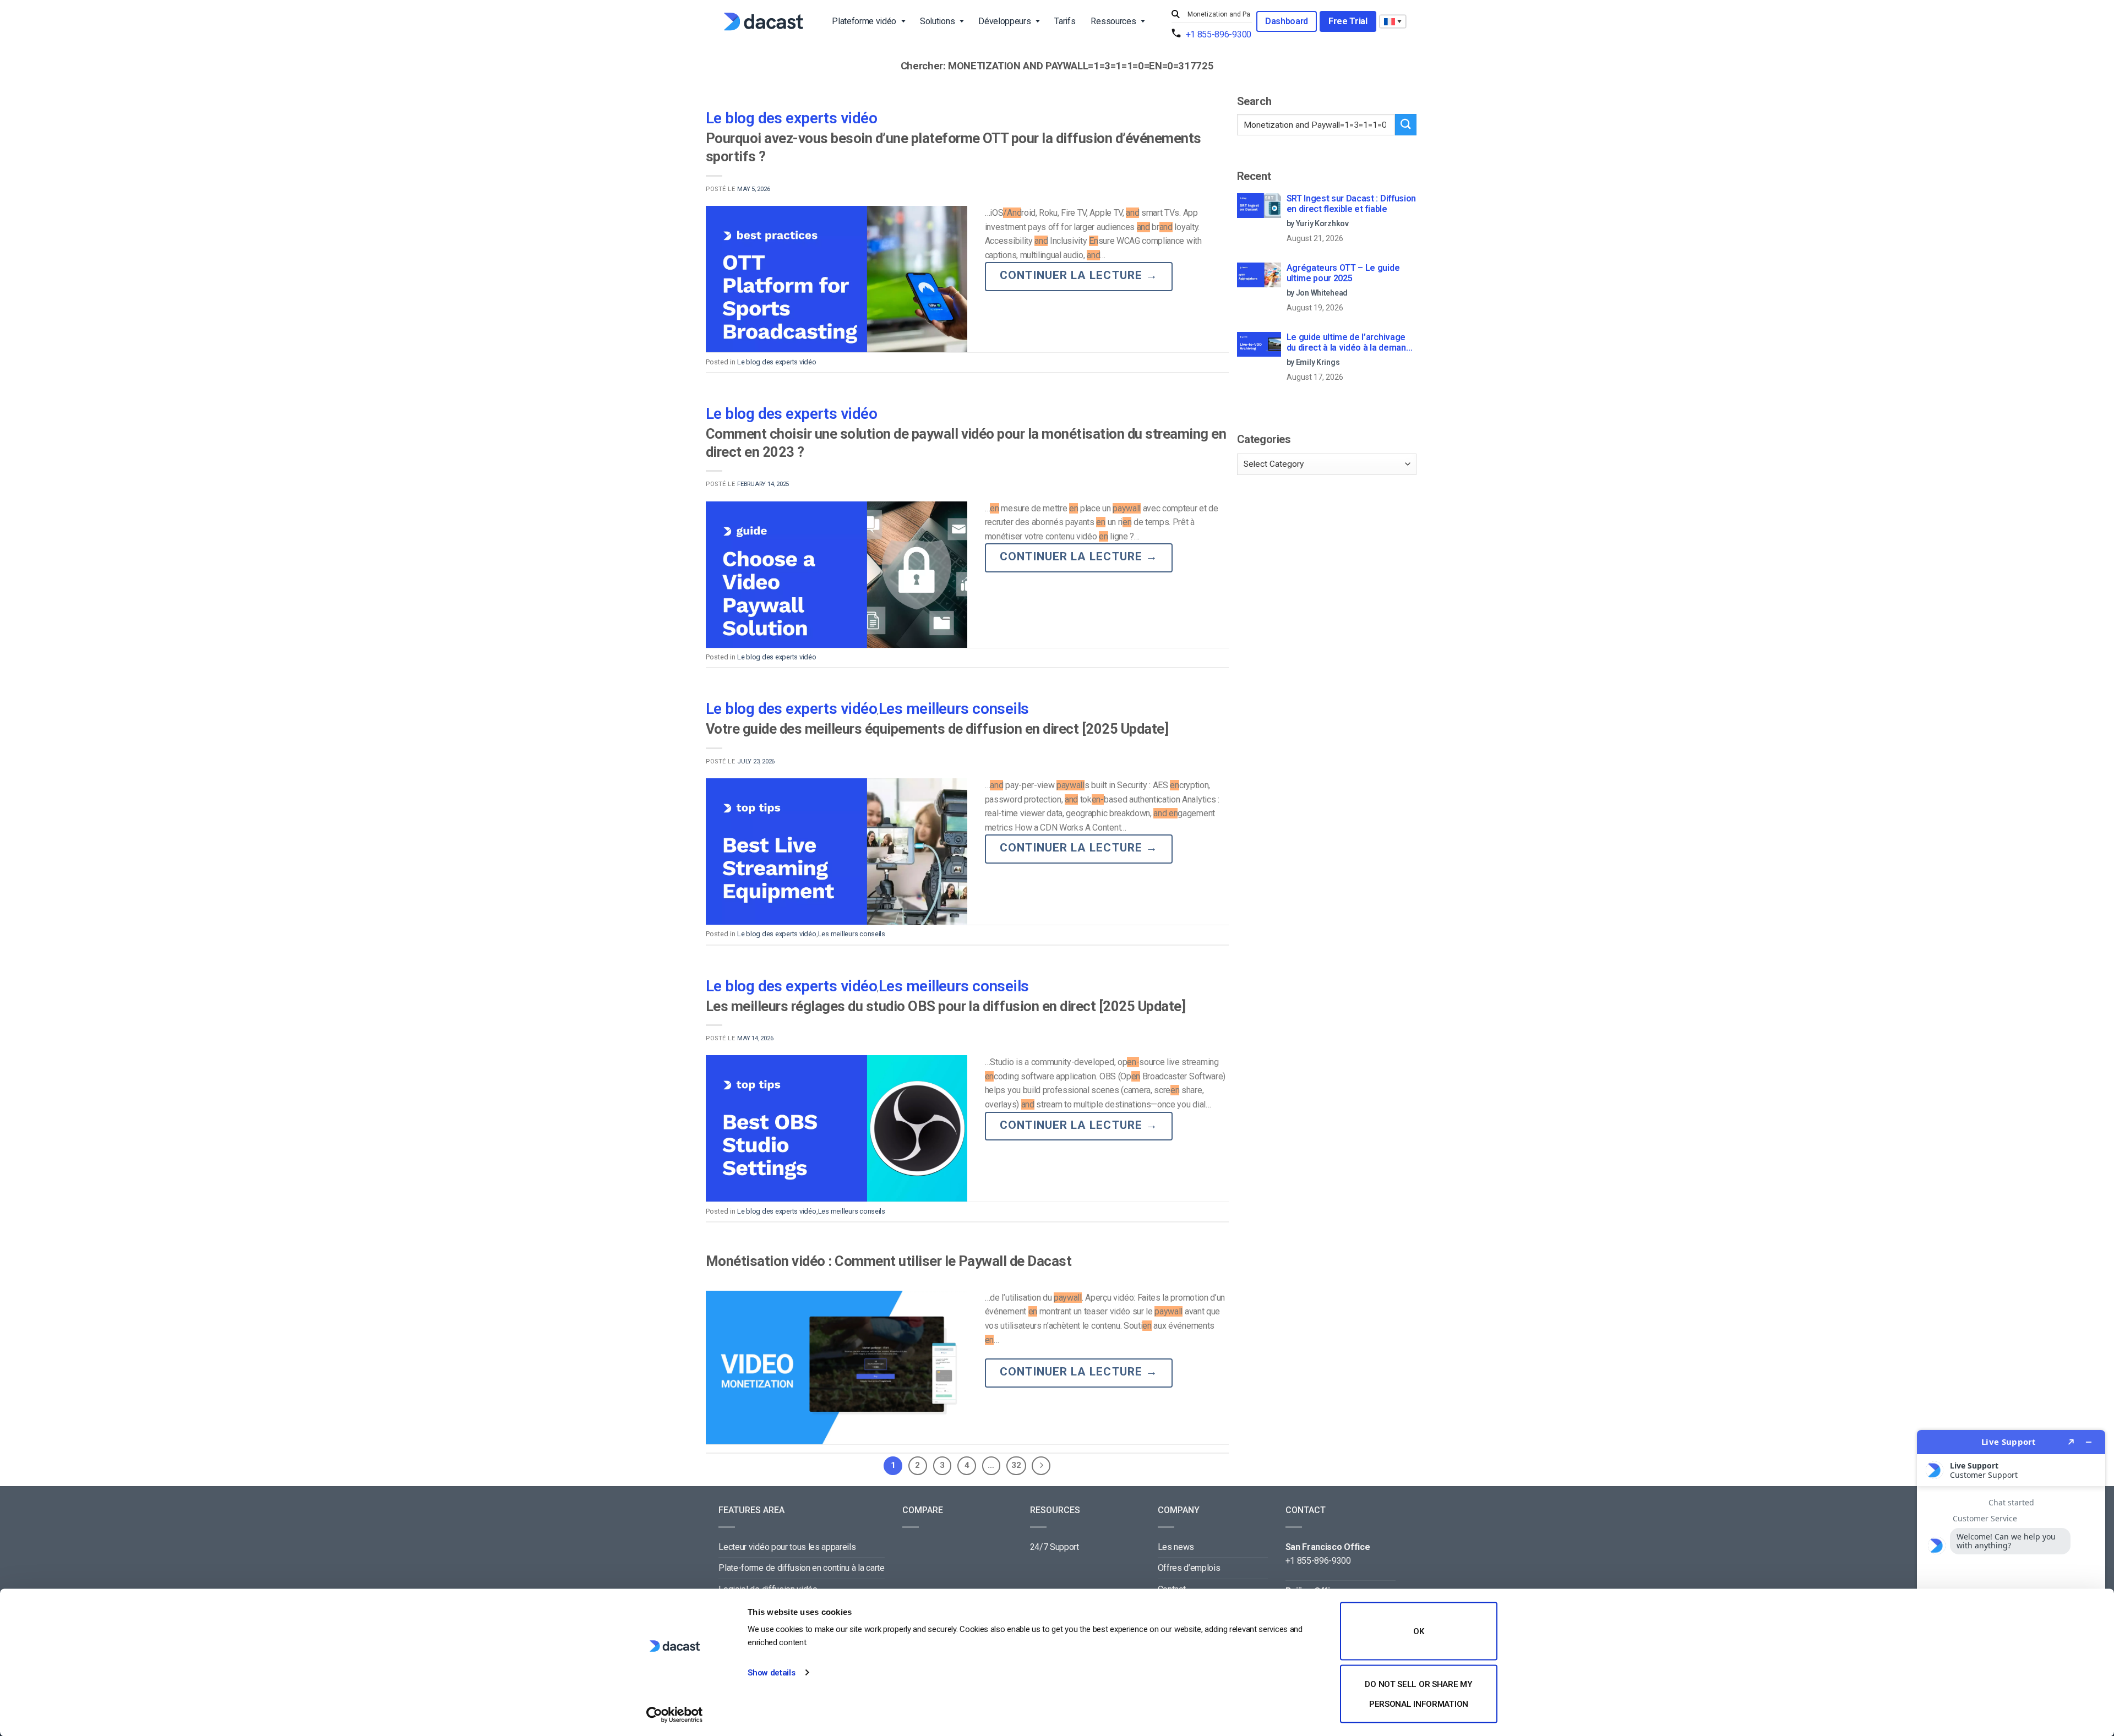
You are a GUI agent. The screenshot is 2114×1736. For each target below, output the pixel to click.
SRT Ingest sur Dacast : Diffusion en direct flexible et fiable (1351, 204)
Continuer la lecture (1079, 275)
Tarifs (1065, 21)
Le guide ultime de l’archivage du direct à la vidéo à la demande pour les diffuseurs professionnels (1351, 343)
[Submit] (1177, 15)
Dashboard (1287, 21)
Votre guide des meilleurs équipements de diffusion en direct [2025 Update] (937, 729)
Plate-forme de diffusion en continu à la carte (801, 1568)
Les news (1176, 1547)
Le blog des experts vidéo (791, 118)
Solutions (937, 21)
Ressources (1113, 21)
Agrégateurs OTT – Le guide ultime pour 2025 (1343, 273)
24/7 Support (1055, 1547)
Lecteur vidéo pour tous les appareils (787, 1547)
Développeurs (1004, 21)
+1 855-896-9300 (1219, 34)
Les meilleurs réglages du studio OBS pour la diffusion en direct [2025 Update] (946, 1006)
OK (1418, 1631)
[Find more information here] (2011, 1579)
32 (1016, 1465)
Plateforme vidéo (864, 21)
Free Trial (1348, 21)
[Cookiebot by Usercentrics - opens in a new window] (675, 1715)
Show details (771, 1673)
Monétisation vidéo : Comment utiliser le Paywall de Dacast (889, 1261)
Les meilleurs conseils (954, 709)
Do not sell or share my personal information (1418, 1694)
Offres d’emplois (1189, 1568)
